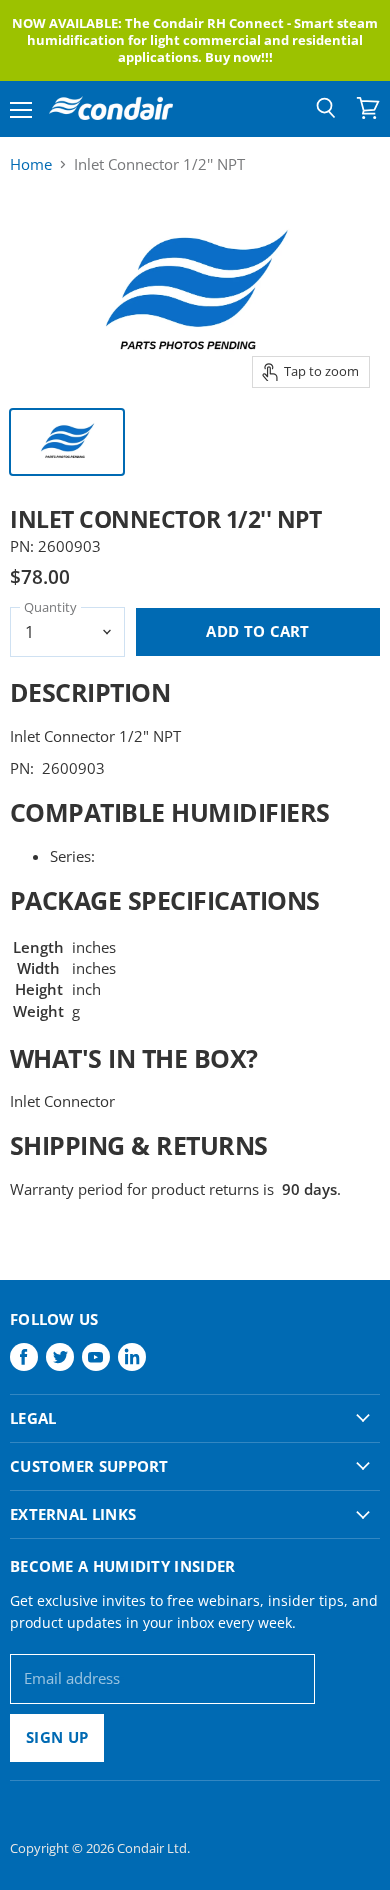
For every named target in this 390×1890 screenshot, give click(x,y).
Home (31, 164)
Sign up (57, 1737)
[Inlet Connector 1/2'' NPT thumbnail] (67, 442)
